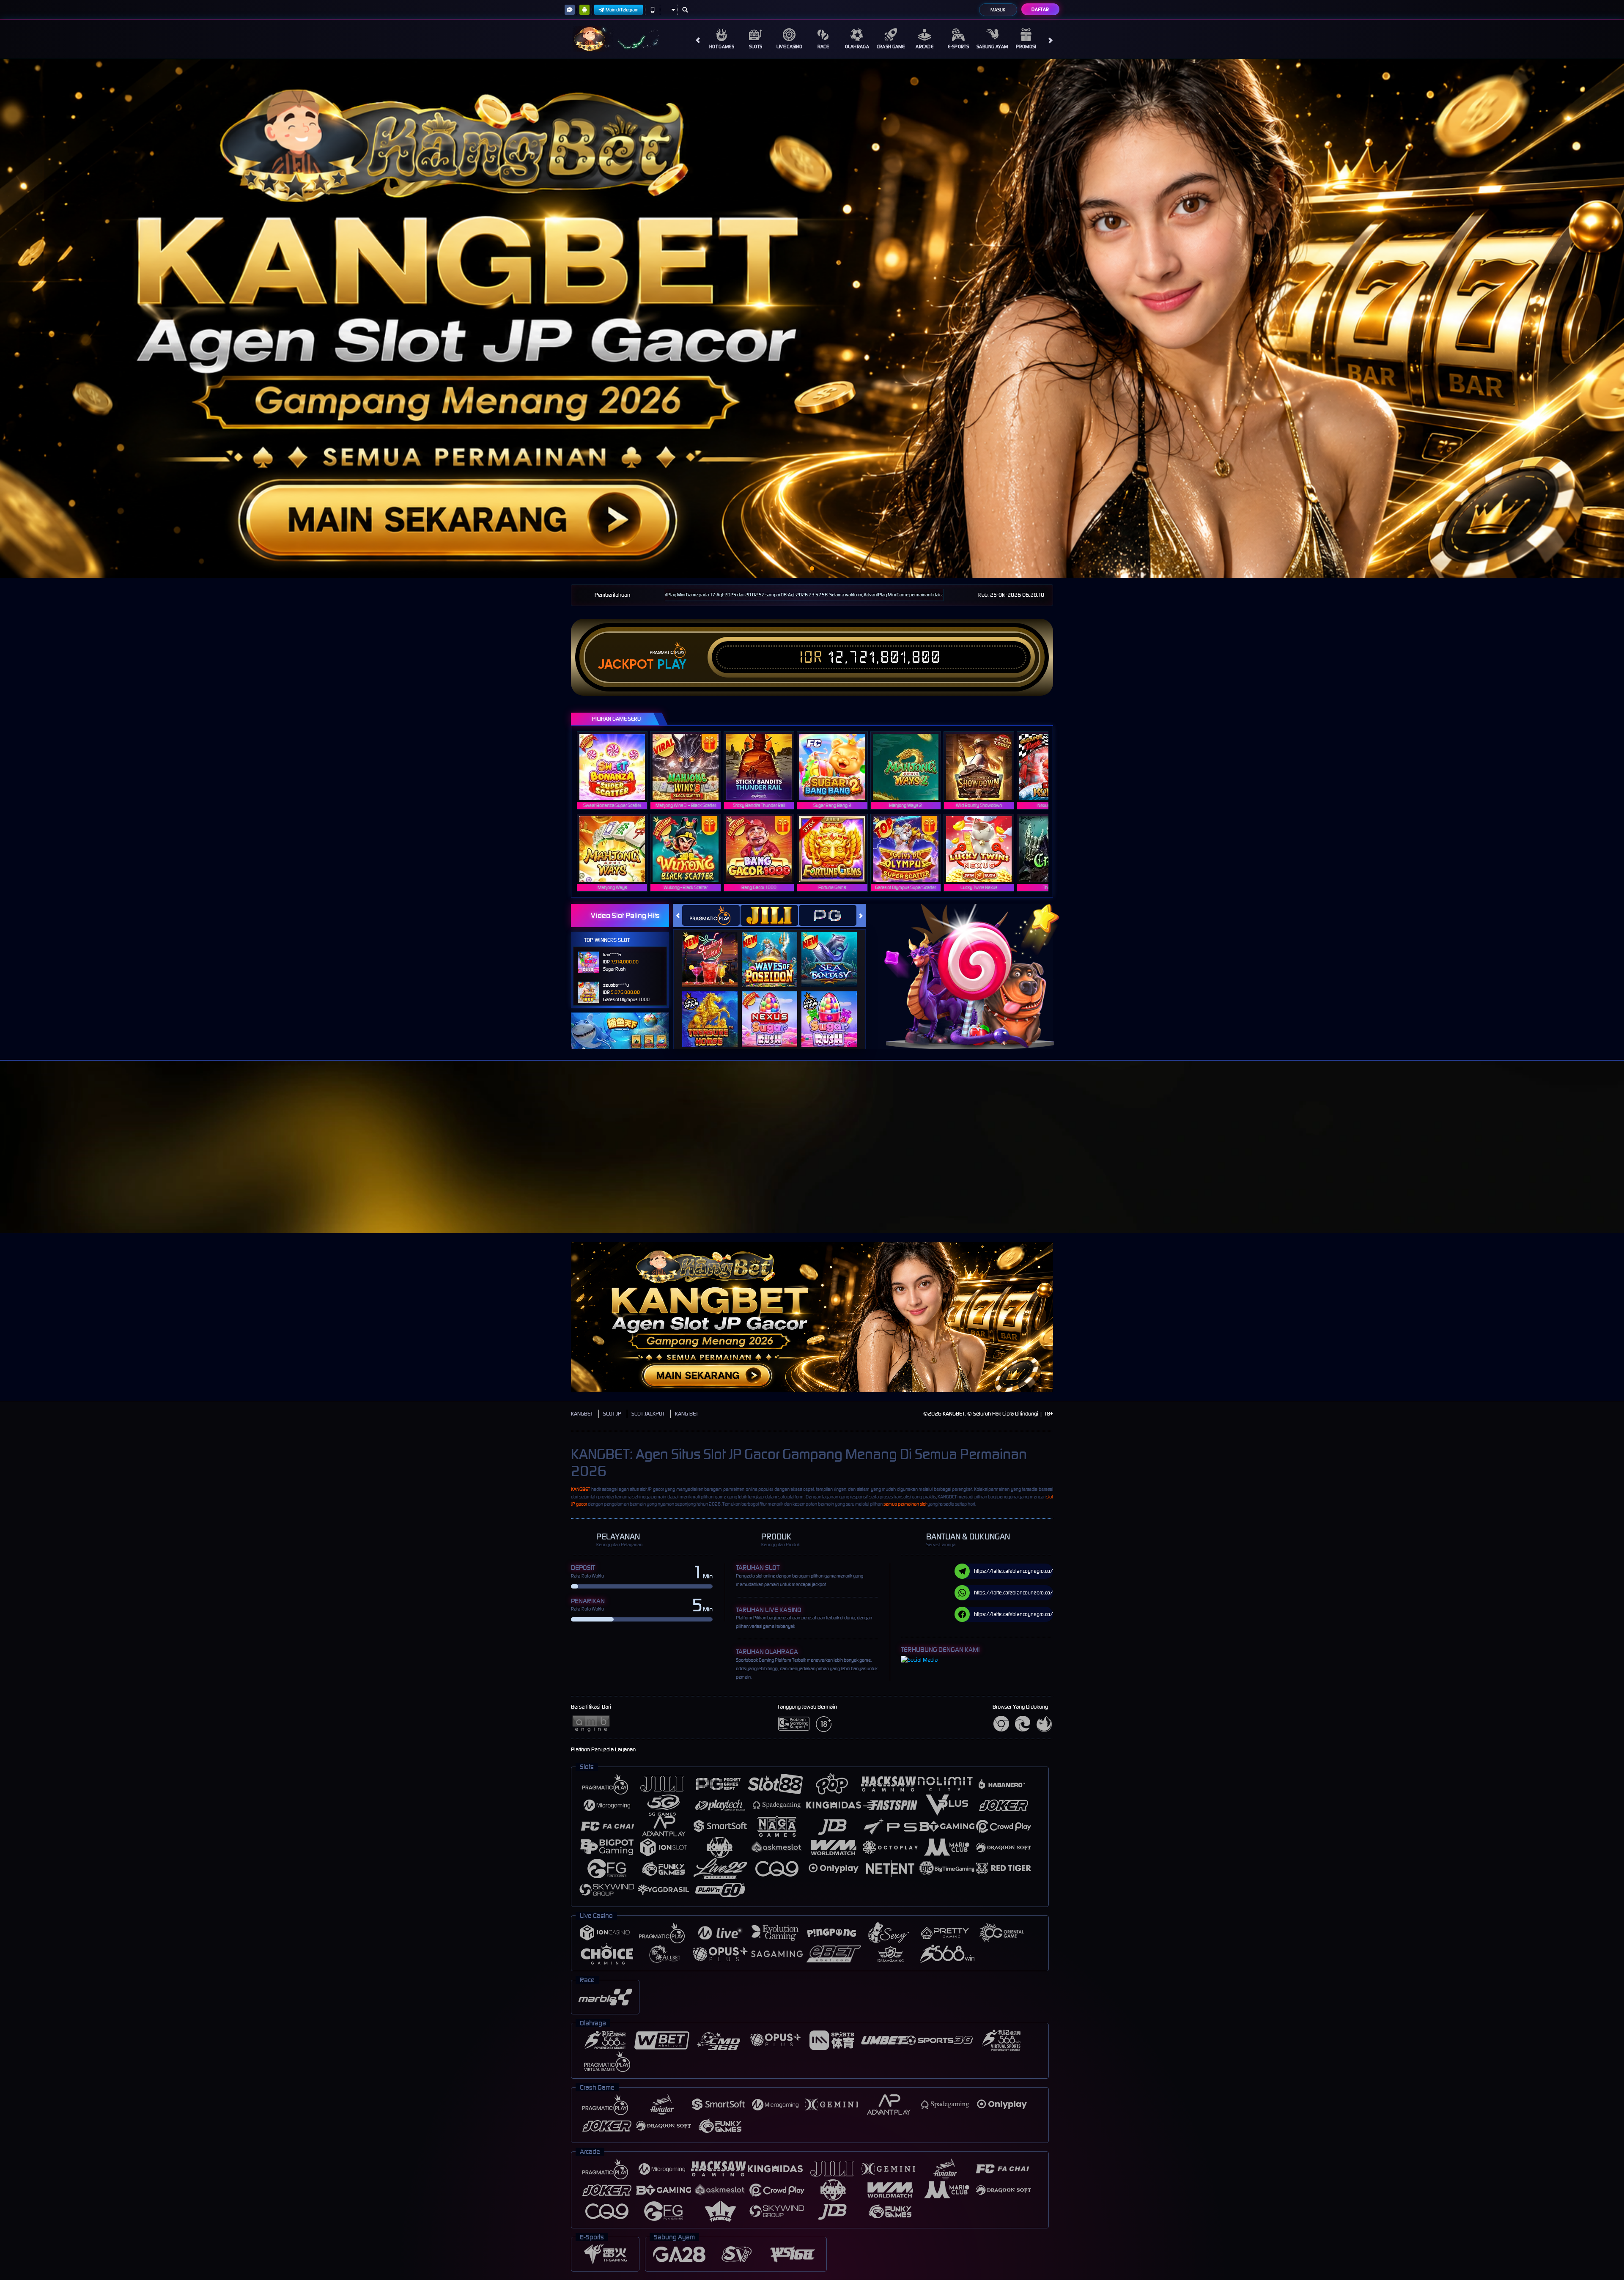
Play (672, 664)
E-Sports (958, 47)
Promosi (1026, 47)
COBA (715, 951)
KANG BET (687, 1414)
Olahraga (857, 47)
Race (823, 47)
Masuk (998, 10)
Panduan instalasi (1144, 1162)
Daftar (1040, 9)
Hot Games (722, 47)
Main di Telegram (622, 10)
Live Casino (789, 47)
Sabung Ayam (992, 47)
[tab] (711, 915)
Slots (756, 47)
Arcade (924, 47)
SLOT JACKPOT (648, 1414)
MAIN (618, 767)
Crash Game (891, 47)
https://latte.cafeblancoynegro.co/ (1014, 1571)
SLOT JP (612, 1414)
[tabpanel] (812, 318)
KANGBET (582, 1414)
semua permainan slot (905, 1504)
